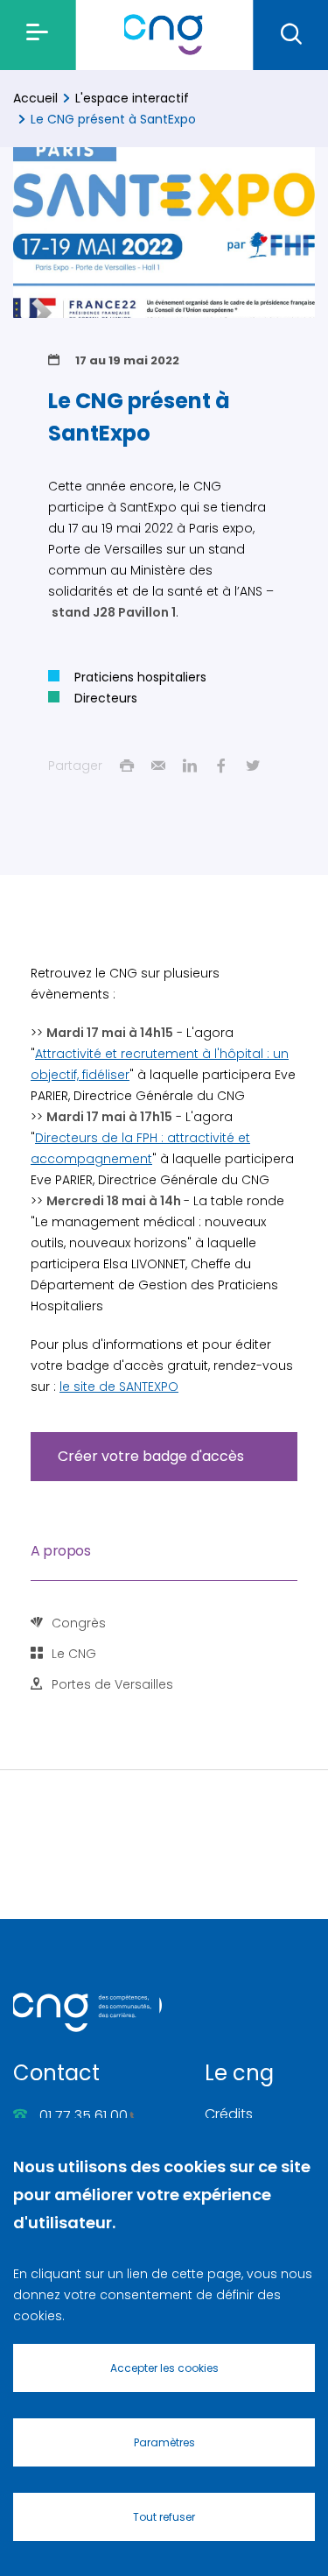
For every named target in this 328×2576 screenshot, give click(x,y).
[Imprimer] (127, 766)
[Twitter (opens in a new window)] (253, 766)
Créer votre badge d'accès (151, 1456)
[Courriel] (158, 766)
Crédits (229, 2114)
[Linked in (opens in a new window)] (190, 766)
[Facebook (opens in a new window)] (221, 766)
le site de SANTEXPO (119, 1387)
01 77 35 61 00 (84, 2116)
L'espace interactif (132, 98)
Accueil (35, 98)
